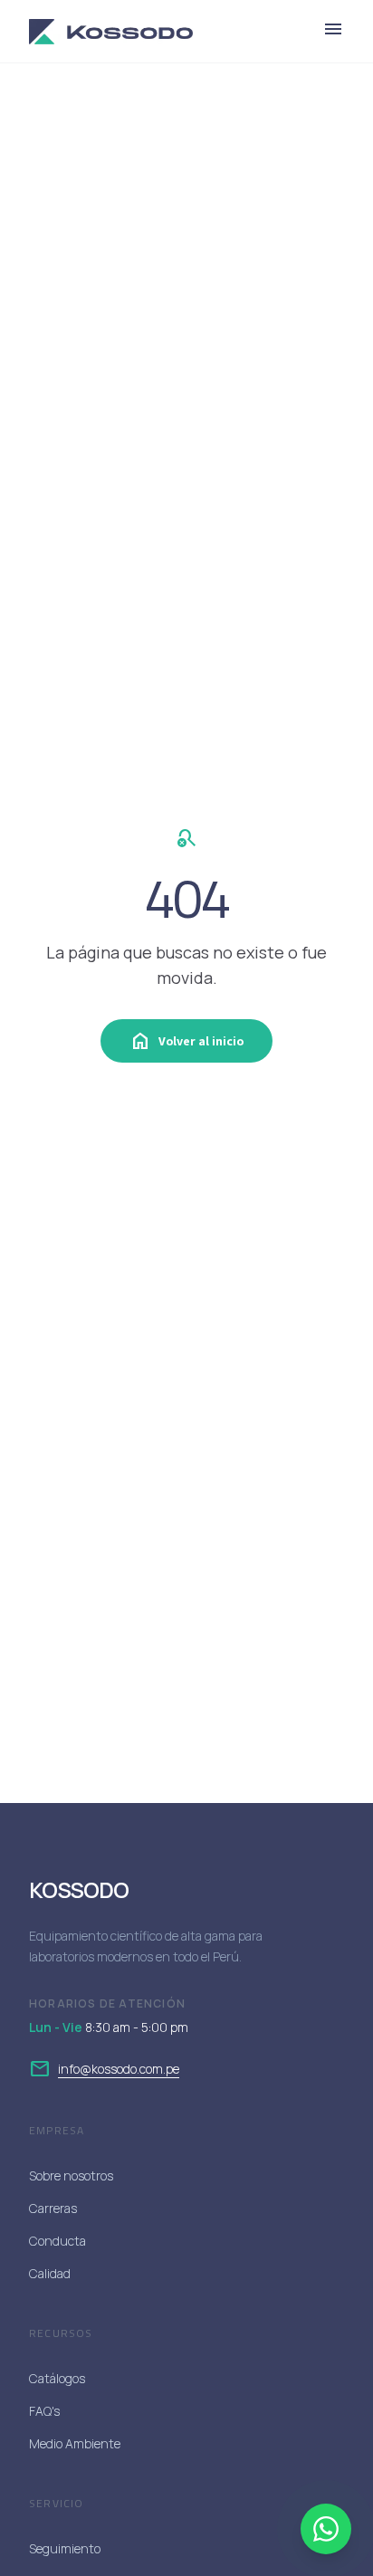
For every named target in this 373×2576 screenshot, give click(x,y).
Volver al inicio (186, 1041)
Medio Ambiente (75, 2443)
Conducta (57, 2241)
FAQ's (44, 2411)
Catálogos (57, 2378)
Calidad (50, 2273)
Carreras (53, 2208)
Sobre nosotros (71, 2175)
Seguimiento (65, 2548)
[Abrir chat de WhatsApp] (326, 2529)
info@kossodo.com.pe (119, 2069)
